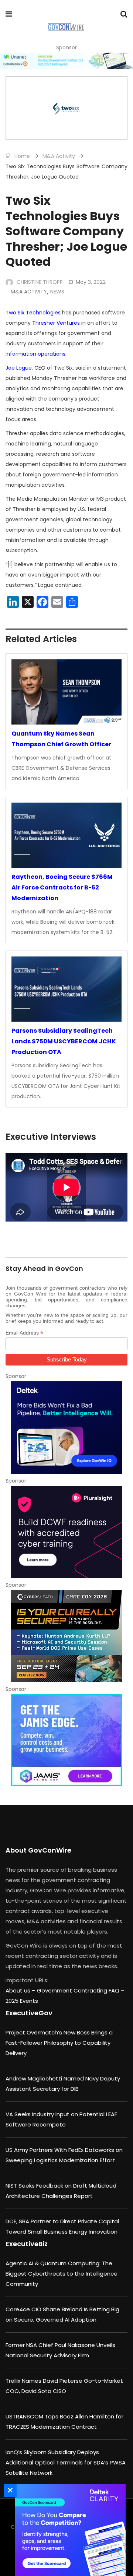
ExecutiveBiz (27, 2244)
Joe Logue (19, 368)
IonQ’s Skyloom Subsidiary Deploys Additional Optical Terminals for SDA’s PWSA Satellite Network (66, 2462)
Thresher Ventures (56, 323)
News (57, 292)
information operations (35, 354)
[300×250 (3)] (66, 1532)
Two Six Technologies (33, 313)
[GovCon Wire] (66, 28)
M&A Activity (59, 156)
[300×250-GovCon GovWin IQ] (66, 1427)
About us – (21, 1990)
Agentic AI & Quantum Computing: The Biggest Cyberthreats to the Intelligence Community (62, 2274)
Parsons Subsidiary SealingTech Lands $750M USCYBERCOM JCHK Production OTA (64, 1041)
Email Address (24, 1333)
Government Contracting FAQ (79, 1990)
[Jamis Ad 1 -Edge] (66, 1740)
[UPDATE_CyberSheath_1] (66, 1636)
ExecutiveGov (29, 2013)
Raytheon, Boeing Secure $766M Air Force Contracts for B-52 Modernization (62, 887)
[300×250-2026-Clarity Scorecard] (68, 2530)
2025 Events (22, 2001)
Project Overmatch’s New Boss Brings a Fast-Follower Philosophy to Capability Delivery (59, 2043)
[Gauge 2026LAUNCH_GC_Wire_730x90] (66, 61)
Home (21, 156)
